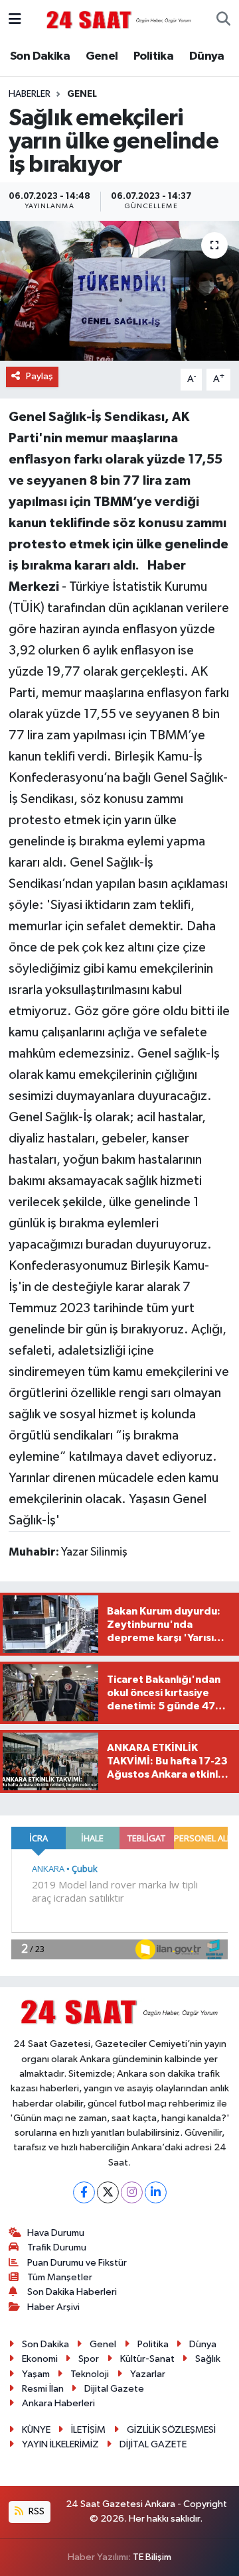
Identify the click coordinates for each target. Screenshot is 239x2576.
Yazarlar (148, 2374)
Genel (102, 56)
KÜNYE (36, 2430)
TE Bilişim (152, 2557)
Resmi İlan (43, 2389)
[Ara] (223, 20)
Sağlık (208, 2359)
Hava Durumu (56, 2233)
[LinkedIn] (156, 2192)
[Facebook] (84, 2192)
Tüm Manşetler (60, 2277)
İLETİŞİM (88, 2430)
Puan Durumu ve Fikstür (77, 2263)
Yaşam (36, 2374)
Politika (153, 56)
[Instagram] (132, 2192)
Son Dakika (40, 56)
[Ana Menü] (15, 20)
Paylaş (40, 376)
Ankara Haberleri (58, 2403)
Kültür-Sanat (147, 2359)
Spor (89, 2359)
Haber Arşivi (53, 2307)
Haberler (30, 94)
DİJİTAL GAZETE (153, 2444)
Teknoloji (90, 2374)
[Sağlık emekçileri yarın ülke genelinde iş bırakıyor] (119, 291)
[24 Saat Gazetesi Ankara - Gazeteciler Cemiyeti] (119, 20)
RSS (36, 2511)
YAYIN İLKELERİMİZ (60, 2444)
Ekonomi (40, 2359)
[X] (108, 2192)
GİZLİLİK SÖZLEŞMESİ (171, 2430)
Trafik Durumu (57, 2247)
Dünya (207, 56)
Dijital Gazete (114, 2389)
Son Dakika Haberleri (72, 2292)
